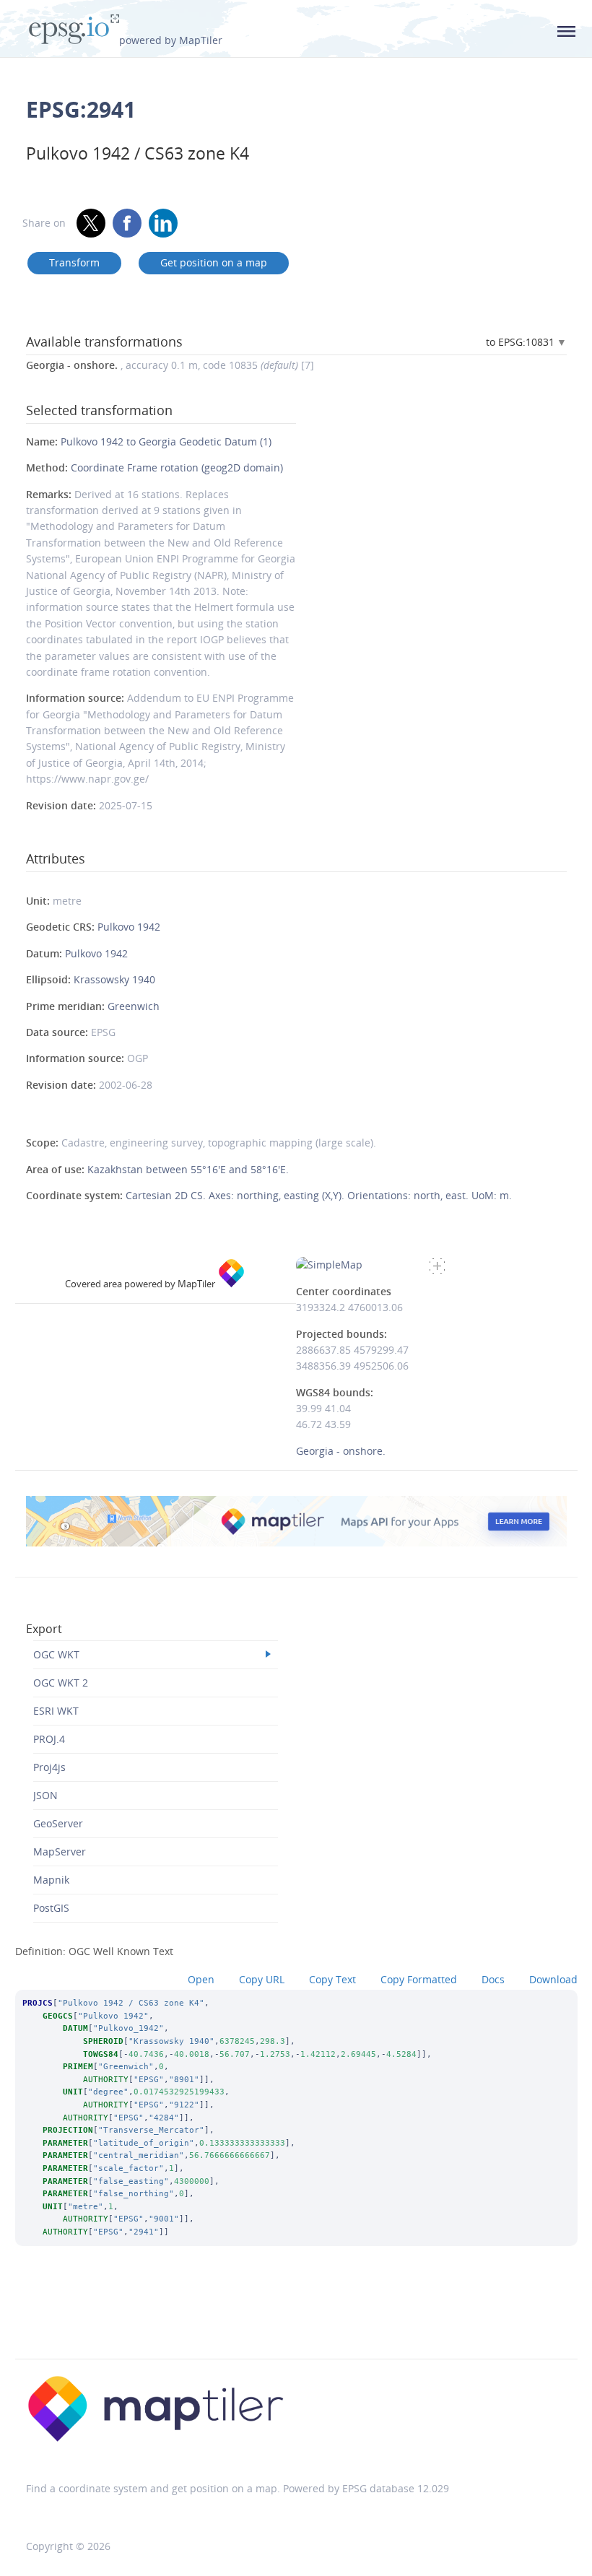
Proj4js (49, 1767)
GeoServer (58, 1823)
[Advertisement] (296, 2322)
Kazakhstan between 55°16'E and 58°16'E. (188, 1169)
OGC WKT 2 (61, 1683)
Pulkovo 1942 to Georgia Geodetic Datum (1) (166, 441)
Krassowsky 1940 (114, 979)
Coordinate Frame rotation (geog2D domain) (177, 467)
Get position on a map (214, 262)
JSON (45, 1795)
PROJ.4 (49, 1739)
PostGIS (51, 1908)
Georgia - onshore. (341, 1451)
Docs (493, 1979)
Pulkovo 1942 (129, 927)
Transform (74, 262)
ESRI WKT (56, 1711)
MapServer (60, 1851)
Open (201, 1979)
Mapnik (51, 1880)
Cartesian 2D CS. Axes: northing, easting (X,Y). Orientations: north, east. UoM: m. (319, 1195)
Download (553, 1979)
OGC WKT (56, 1654)
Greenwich (134, 1006)
